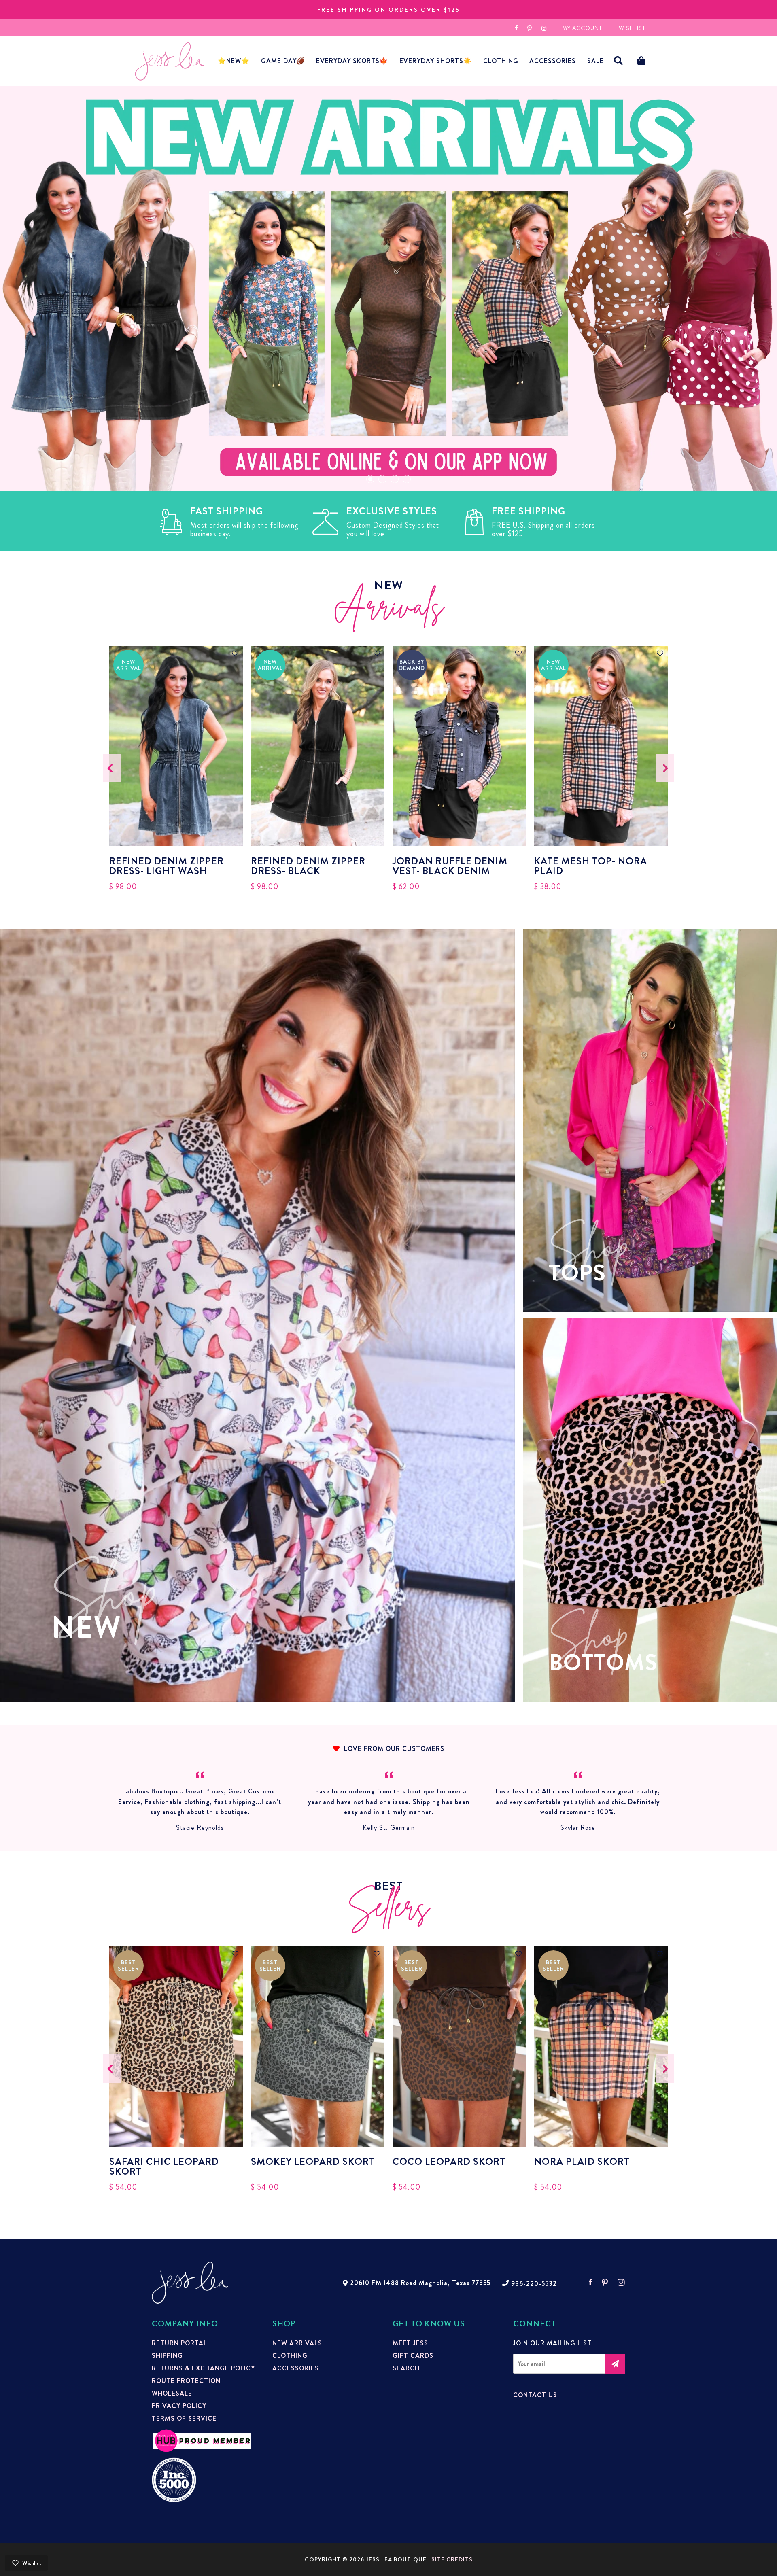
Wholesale (172, 2394)
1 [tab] (370, 479)
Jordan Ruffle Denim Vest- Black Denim (450, 866)
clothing (290, 2356)
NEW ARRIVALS (297, 2343)
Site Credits (452, 2559)
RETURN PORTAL (179, 2343)
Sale (595, 61)
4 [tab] (407, 479)
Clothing (501, 61)
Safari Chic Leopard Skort (164, 2166)
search (406, 2368)
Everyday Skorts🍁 (352, 61)
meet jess (410, 2343)
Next (665, 768)
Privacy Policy (179, 2406)
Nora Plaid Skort (582, 2163)
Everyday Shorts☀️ (436, 61)
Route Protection (186, 2381)
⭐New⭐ (234, 61)
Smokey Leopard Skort (313, 2163)
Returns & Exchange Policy (203, 2368)
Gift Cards (413, 2356)
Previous (112, 768)
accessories (553, 61)
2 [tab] (382, 479)
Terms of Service (184, 2419)
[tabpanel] (388, 289)
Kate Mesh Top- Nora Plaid (591, 866)
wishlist (632, 28)
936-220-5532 (534, 2284)
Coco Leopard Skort (449, 2163)
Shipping (167, 2356)
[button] (619, 61)
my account (582, 28)
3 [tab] (395, 479)
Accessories (296, 2368)
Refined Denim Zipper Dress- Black (308, 866)
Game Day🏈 (283, 61)
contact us (535, 2395)
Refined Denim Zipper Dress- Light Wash (167, 866)
